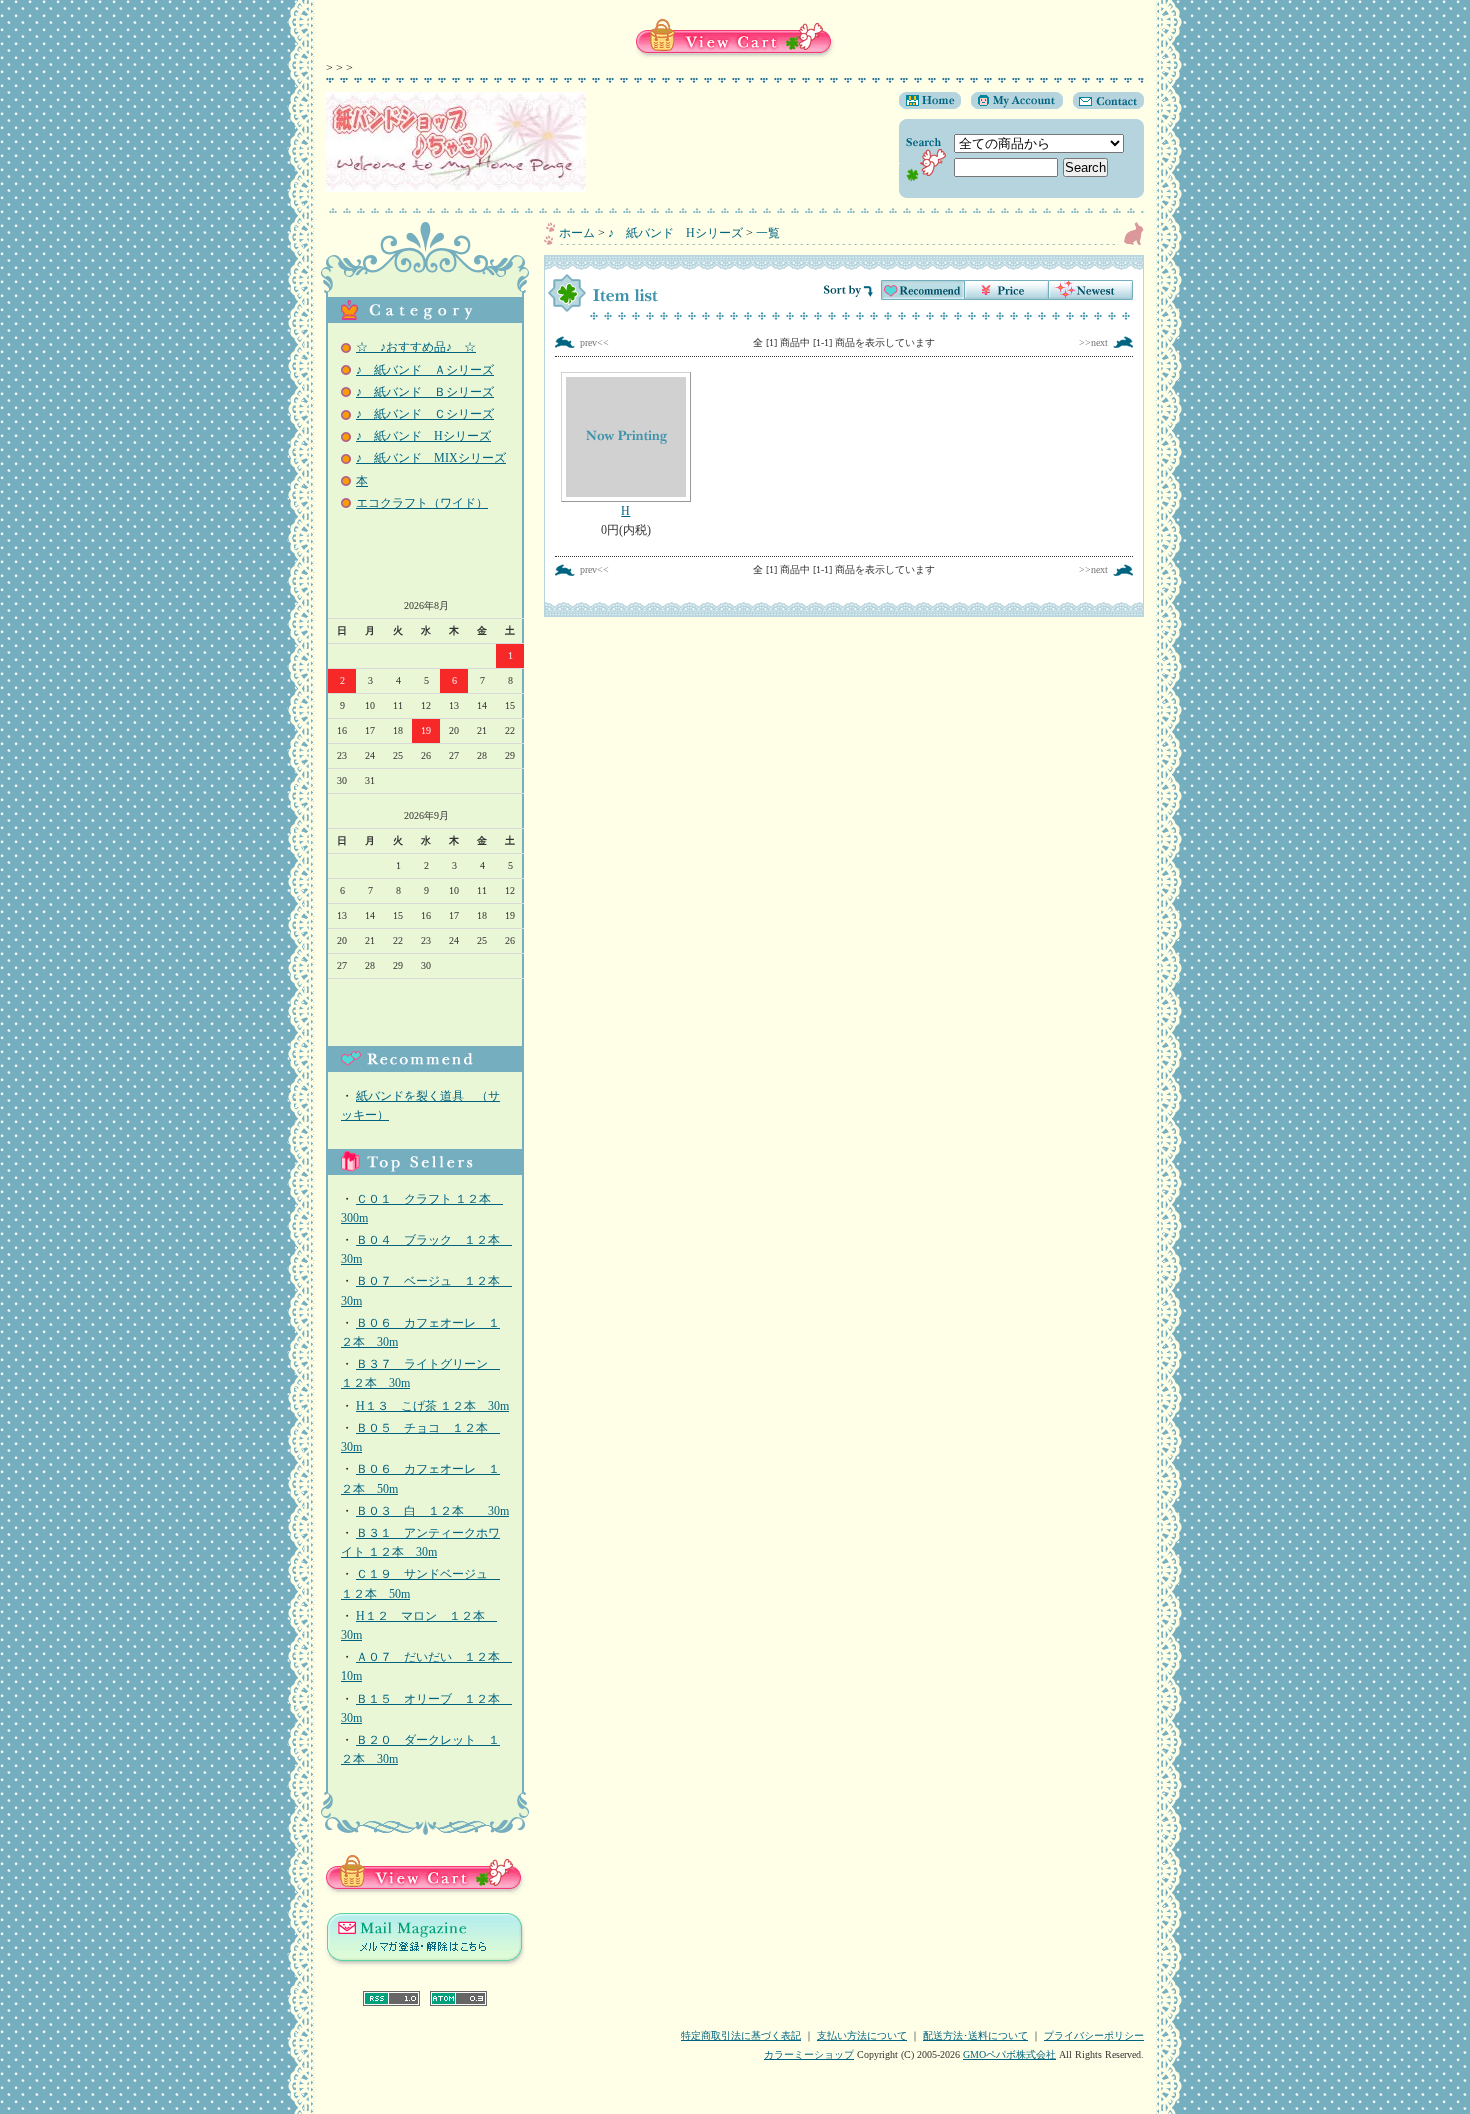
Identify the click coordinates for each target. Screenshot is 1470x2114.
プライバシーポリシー (1094, 2035)
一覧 (768, 233)
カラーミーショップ (809, 2054)
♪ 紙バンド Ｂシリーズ (425, 392)
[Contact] (1103, 105)
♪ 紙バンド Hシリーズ (423, 436)
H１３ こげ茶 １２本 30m (432, 1406)
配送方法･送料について (975, 2035)
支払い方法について (862, 2035)
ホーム (577, 233)
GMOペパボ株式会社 (1009, 2054)
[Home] (930, 105)
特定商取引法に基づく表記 (741, 2035)
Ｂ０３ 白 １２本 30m (432, 1511)
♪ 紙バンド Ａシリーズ (425, 370)
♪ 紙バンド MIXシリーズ (431, 458)
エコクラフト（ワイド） (422, 503)
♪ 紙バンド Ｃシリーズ (425, 414)
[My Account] (1012, 105)
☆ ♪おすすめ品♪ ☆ (416, 347)
